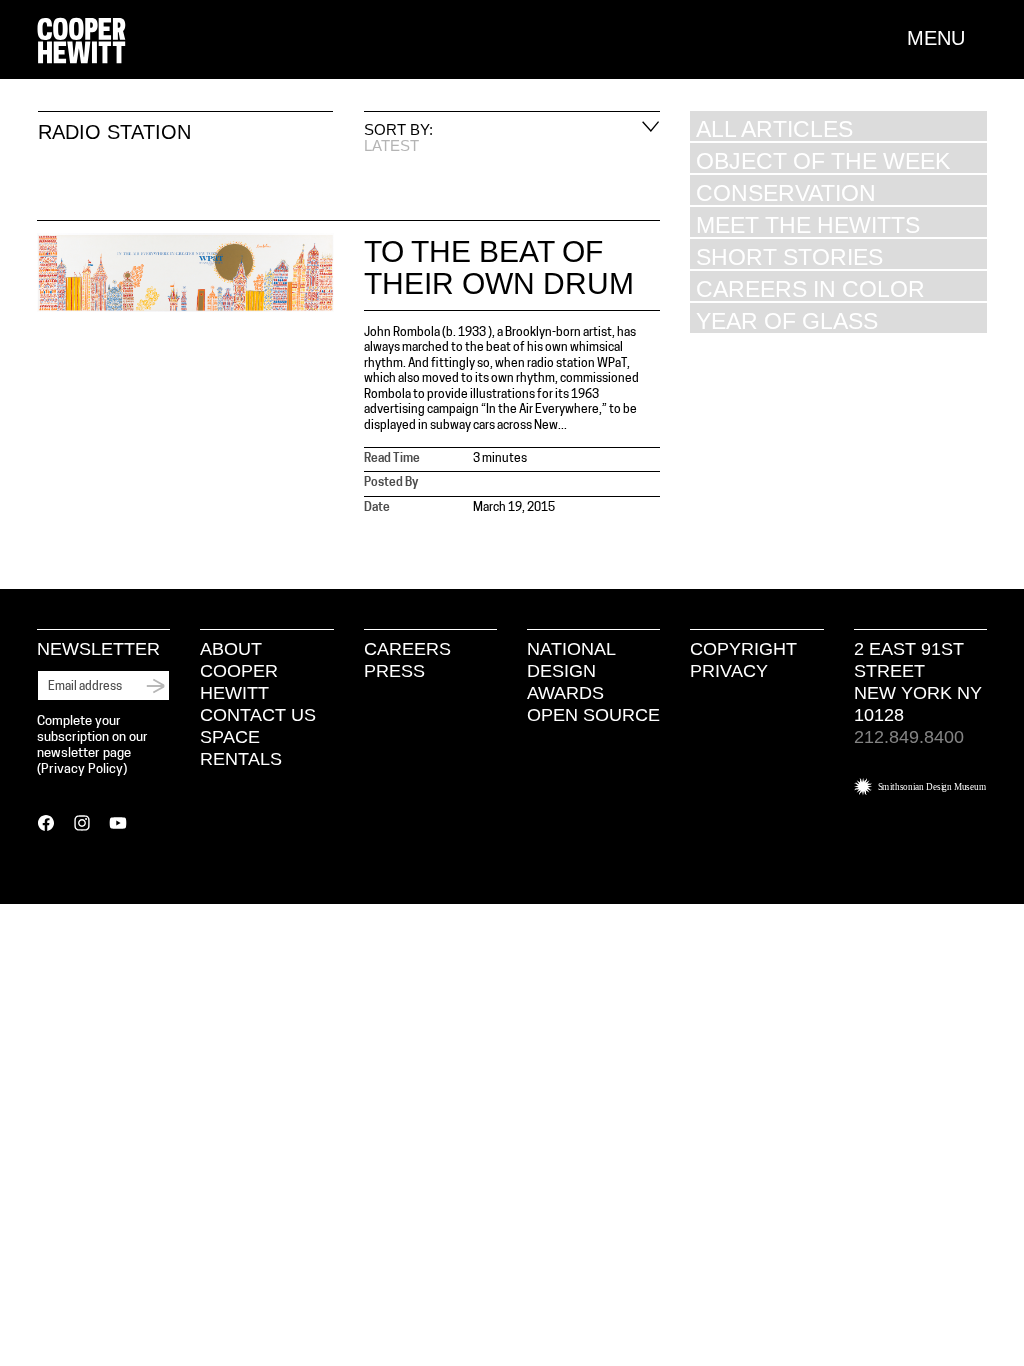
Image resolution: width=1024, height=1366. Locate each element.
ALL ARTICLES (774, 128)
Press (394, 671)
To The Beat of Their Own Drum (499, 267)
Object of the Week (823, 160)
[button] (947, 38)
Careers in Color (810, 288)
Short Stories (789, 256)
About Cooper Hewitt (239, 671)
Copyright (743, 649)
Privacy (729, 671)
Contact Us (258, 715)
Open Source (593, 715)
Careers (407, 649)
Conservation (786, 192)
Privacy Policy (82, 769)
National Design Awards (571, 671)
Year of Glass (787, 320)
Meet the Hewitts (808, 224)
